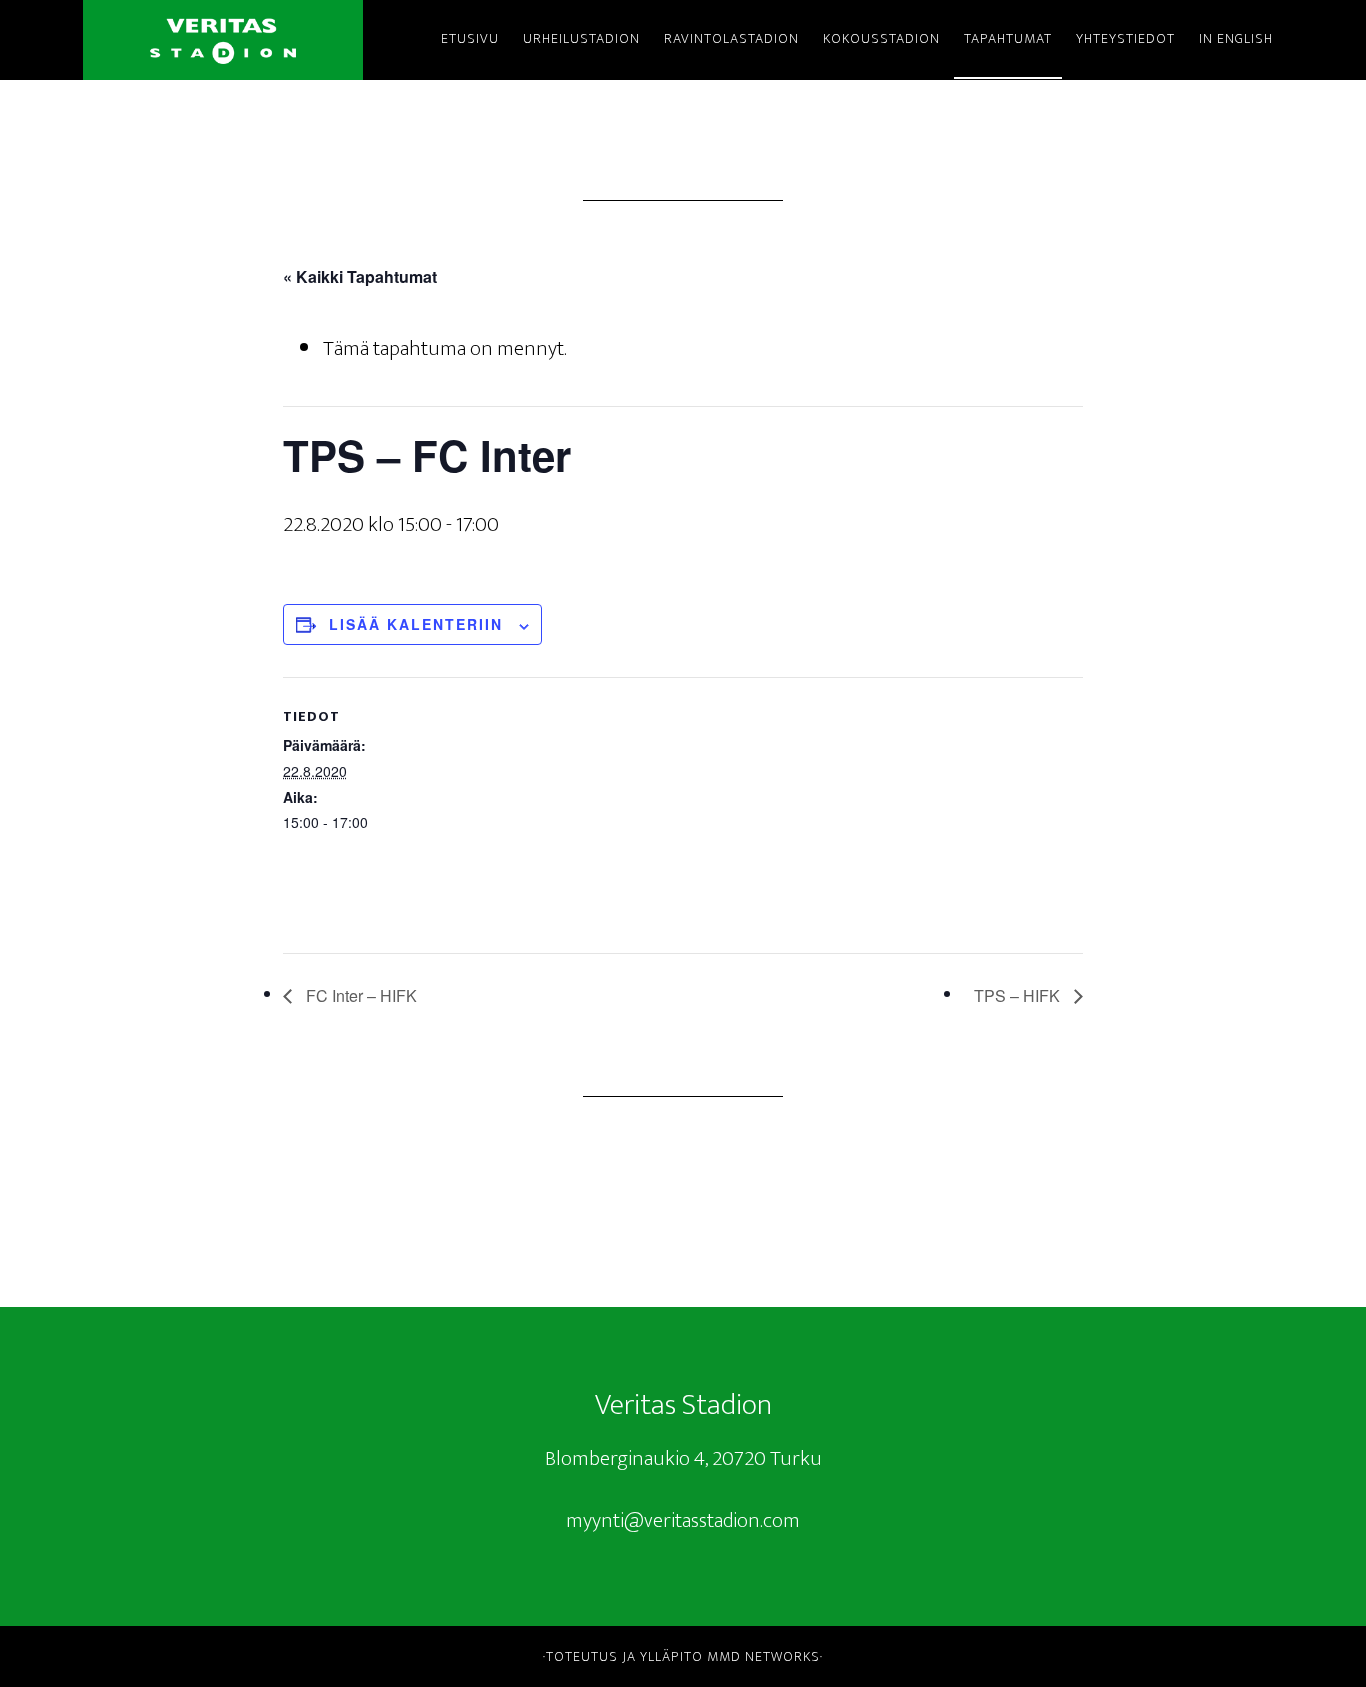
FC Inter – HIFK (359, 995)
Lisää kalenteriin (416, 624)
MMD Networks (763, 1656)
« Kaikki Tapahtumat (360, 276)
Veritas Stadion (223, 40)
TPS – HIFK (1019, 995)
